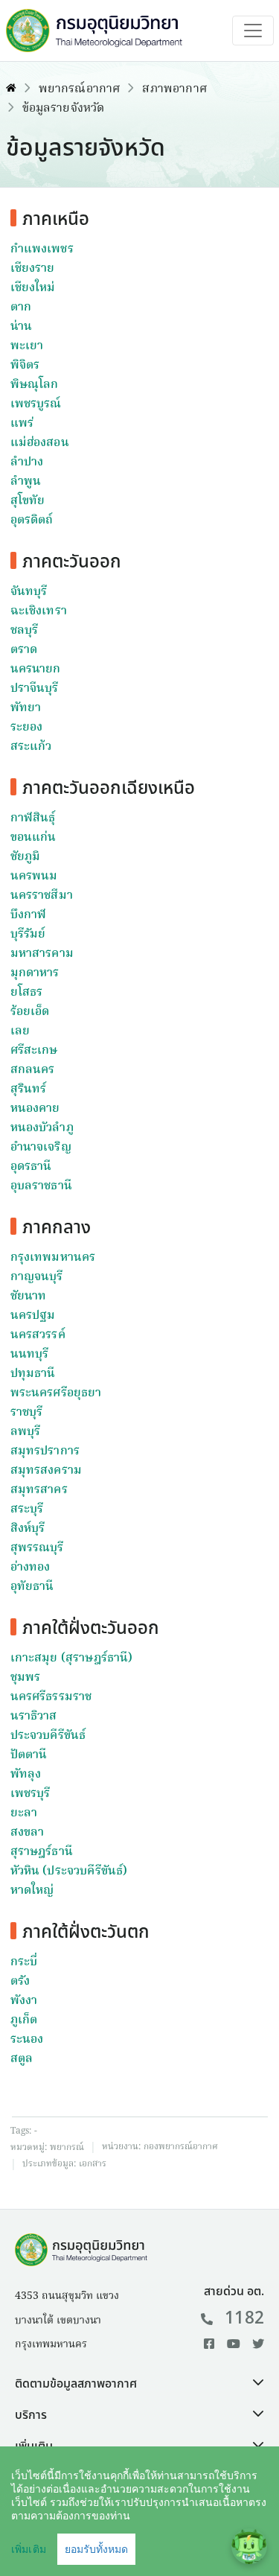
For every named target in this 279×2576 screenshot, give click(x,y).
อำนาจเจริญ (41, 1148)
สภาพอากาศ (174, 89)
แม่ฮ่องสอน (40, 443)
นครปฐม (33, 1316)
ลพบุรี (26, 1432)
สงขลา (28, 1833)
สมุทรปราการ (45, 1451)
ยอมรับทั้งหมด (96, 2549)
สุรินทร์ (29, 1090)
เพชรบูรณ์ (36, 404)
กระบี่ (24, 1962)
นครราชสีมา (42, 896)
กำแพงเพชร (42, 249)
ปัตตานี (29, 1755)
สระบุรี (27, 1510)
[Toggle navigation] (253, 31)
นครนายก (36, 670)
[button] (139, 2384)
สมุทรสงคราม (46, 1471)
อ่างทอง (31, 1568)
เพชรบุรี (31, 1794)
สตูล (22, 2059)
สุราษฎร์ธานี (42, 1852)
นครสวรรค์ (38, 1335)
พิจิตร (25, 366)
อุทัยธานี (32, 1587)
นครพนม (34, 877)
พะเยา (27, 346)
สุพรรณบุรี (37, 1548)
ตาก (21, 308)
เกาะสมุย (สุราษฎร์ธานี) (72, 1659)
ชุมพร (26, 1678)
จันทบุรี (29, 592)
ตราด (24, 650)
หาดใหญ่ (32, 1891)
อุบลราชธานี (41, 1186)
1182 (244, 2318)
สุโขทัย (28, 501)
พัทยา (26, 708)
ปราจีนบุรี (35, 689)
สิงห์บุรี (28, 1529)
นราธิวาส (34, 1717)
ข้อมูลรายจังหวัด (64, 109)
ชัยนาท (29, 1297)
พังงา (24, 2001)
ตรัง (20, 1982)
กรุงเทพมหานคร (53, 1258)
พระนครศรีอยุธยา (56, 1393)
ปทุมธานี (33, 1374)
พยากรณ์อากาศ (80, 89)
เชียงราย (33, 269)
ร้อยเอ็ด (30, 1012)
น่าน (21, 327)
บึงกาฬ (29, 915)
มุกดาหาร (35, 973)
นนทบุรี (30, 1355)
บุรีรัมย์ (28, 935)
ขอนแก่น (33, 838)
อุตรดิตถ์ (32, 521)
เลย (20, 1031)
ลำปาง (27, 462)
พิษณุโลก (35, 385)
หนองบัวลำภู (42, 1128)
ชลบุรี (25, 631)
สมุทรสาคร (39, 1490)
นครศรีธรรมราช (51, 1697)
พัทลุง (26, 1775)
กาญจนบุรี (37, 1277)
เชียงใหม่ (33, 288)
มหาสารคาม (42, 954)
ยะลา (24, 1813)
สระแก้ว (31, 747)
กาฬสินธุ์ (33, 818)
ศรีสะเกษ (34, 1051)
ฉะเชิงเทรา (39, 611)
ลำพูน (26, 482)
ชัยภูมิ (26, 857)
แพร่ (22, 424)
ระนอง (27, 2040)
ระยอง (27, 728)
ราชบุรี (27, 1413)
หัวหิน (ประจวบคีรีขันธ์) (69, 1871)
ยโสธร (27, 993)
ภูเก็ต (24, 2020)
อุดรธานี (31, 1167)
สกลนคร (33, 1070)
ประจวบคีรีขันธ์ (48, 1736)
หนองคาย (35, 1109)
